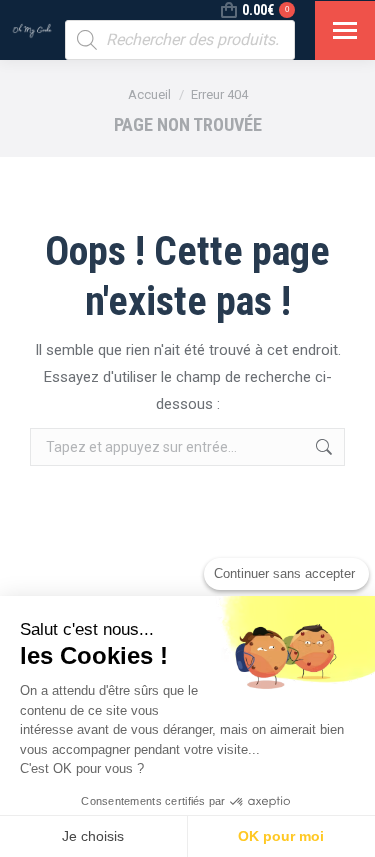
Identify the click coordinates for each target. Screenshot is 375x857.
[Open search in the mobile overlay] (180, 40)
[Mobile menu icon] (345, 30)
